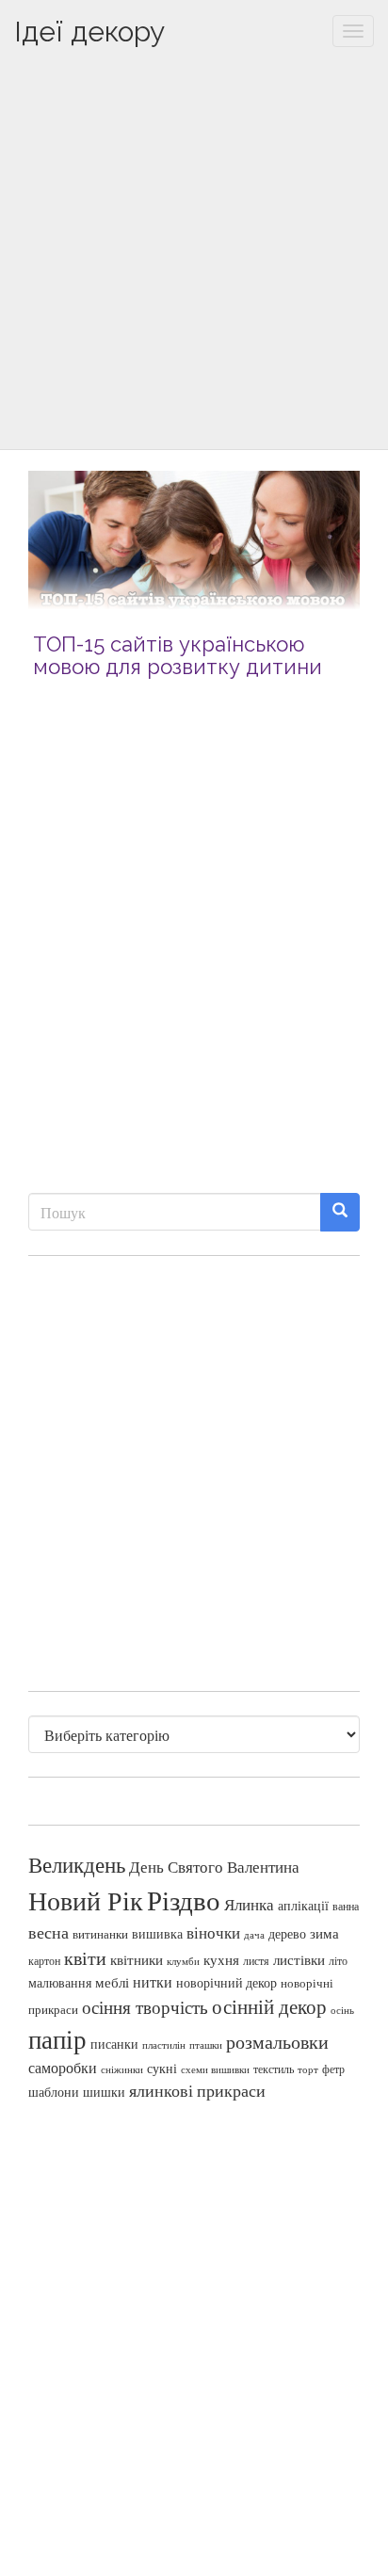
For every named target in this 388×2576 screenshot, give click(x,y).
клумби (183, 1961)
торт (308, 2069)
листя (256, 1960)
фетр (333, 2069)
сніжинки (122, 2069)
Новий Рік (86, 1900)
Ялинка (249, 1904)
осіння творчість (145, 2007)
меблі (112, 1982)
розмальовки (277, 2042)
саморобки (63, 2068)
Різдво (184, 1900)
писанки (114, 2044)
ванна (346, 1906)
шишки (104, 2092)
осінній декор (269, 2006)
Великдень (77, 1865)
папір (57, 2039)
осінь (342, 2010)
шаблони (54, 2092)
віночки (213, 1932)
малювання (60, 1982)
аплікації (303, 1905)
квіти (85, 1958)
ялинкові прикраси (197, 2090)
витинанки (100, 1934)
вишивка (157, 1933)
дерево (287, 1934)
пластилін (164, 2045)
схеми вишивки (215, 2069)
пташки (206, 2045)
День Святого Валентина (214, 1867)
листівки (299, 1960)
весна (48, 1932)
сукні (162, 2068)
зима (324, 1933)
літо (338, 1960)
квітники (137, 1960)
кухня (221, 1960)
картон (44, 1961)
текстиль (274, 2069)
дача (254, 1935)
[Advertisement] (194, 255)
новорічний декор (226, 1983)
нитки (153, 1982)
